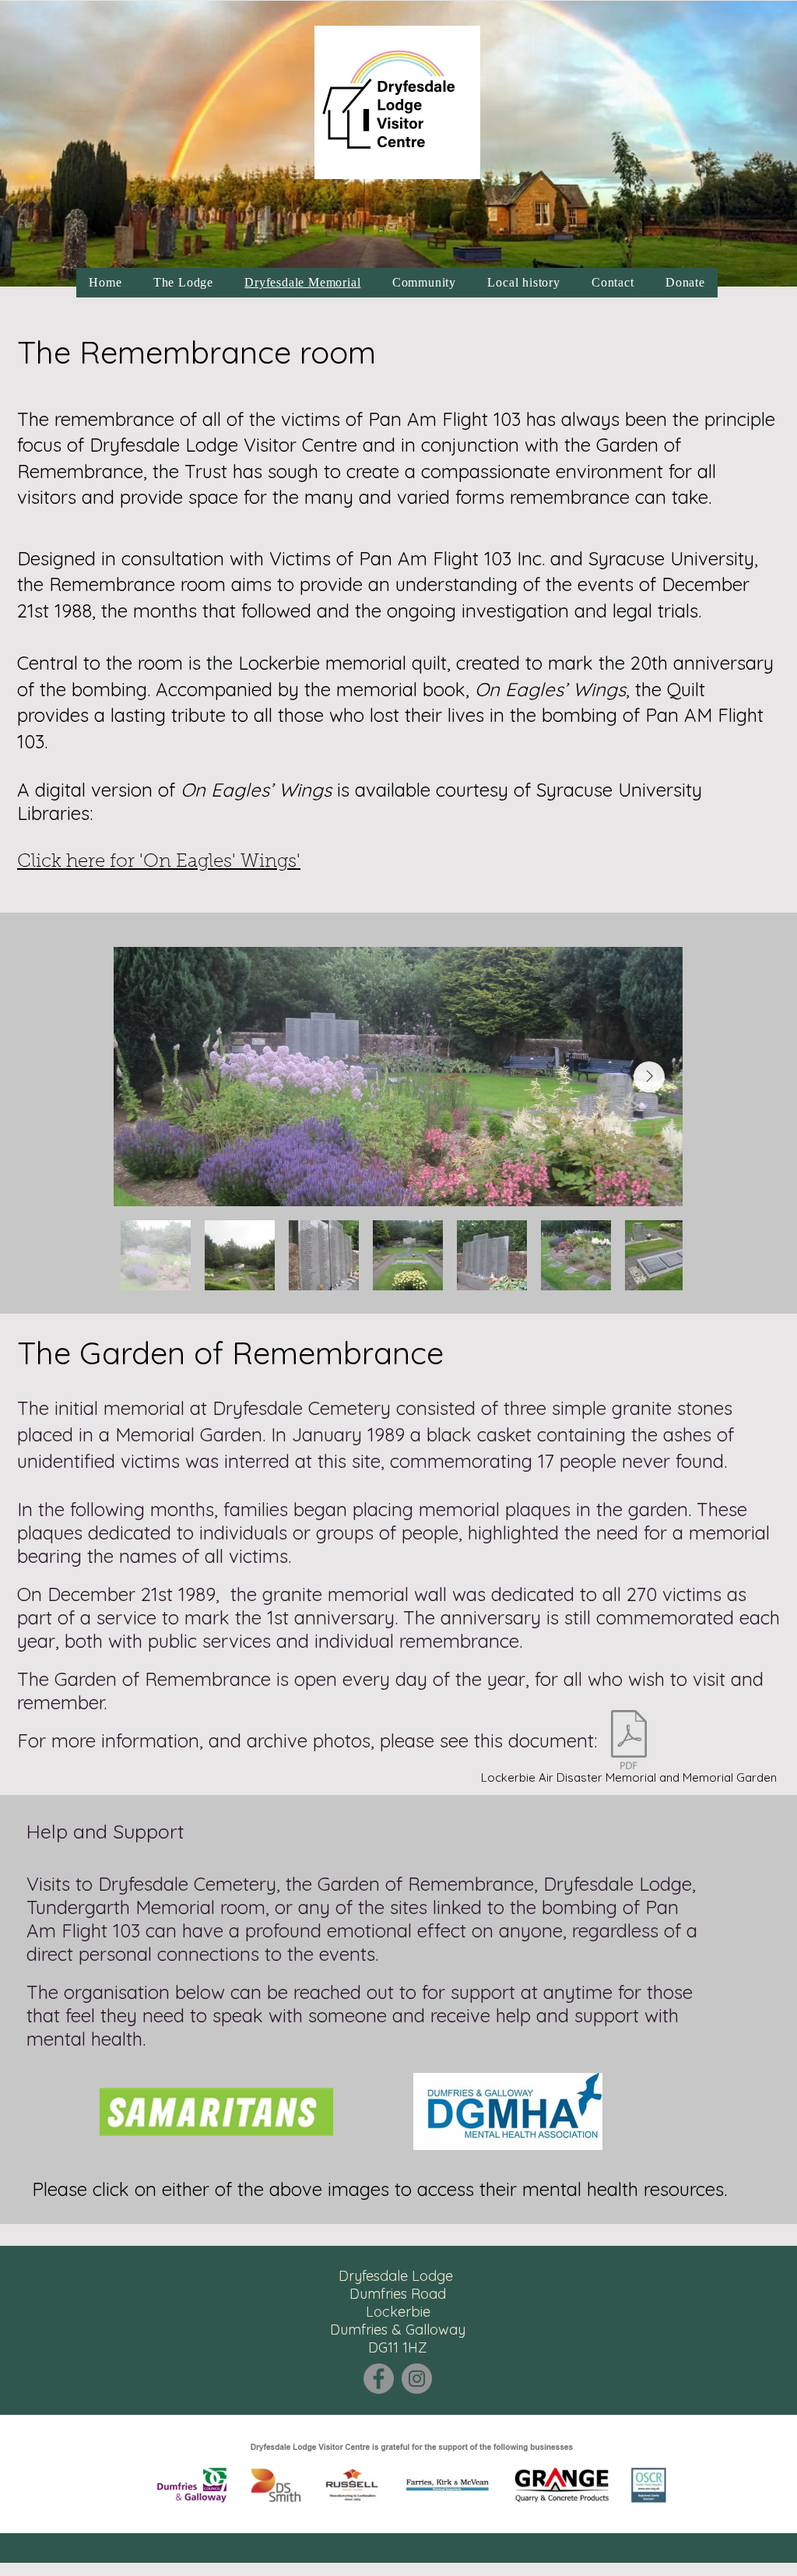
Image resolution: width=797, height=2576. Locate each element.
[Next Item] (649, 1077)
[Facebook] (379, 2379)
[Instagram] (417, 2379)
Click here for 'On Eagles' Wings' (159, 862)
